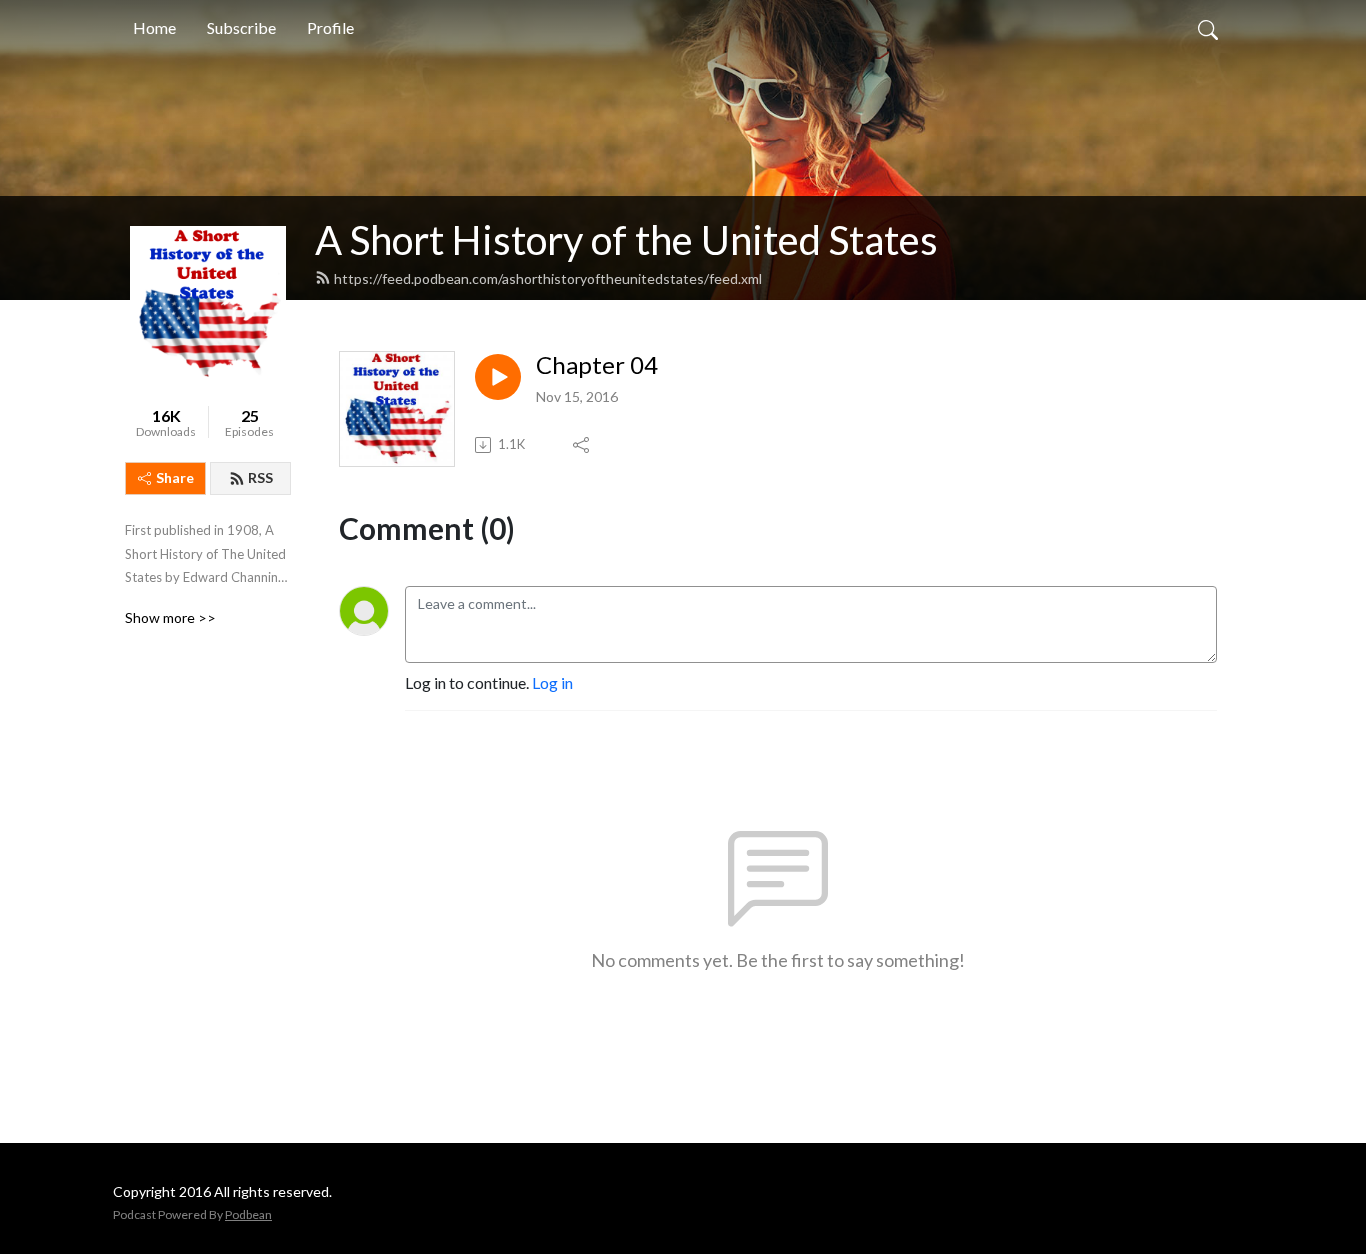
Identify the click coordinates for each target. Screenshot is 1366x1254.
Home (154, 27)
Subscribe (241, 27)
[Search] (1208, 28)
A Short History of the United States (626, 240)
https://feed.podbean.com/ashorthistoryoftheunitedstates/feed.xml (548, 278)
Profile (330, 27)
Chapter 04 (597, 365)
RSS (260, 477)
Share (175, 477)
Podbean (248, 1214)
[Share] (582, 445)
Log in (552, 682)
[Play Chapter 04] (498, 377)
